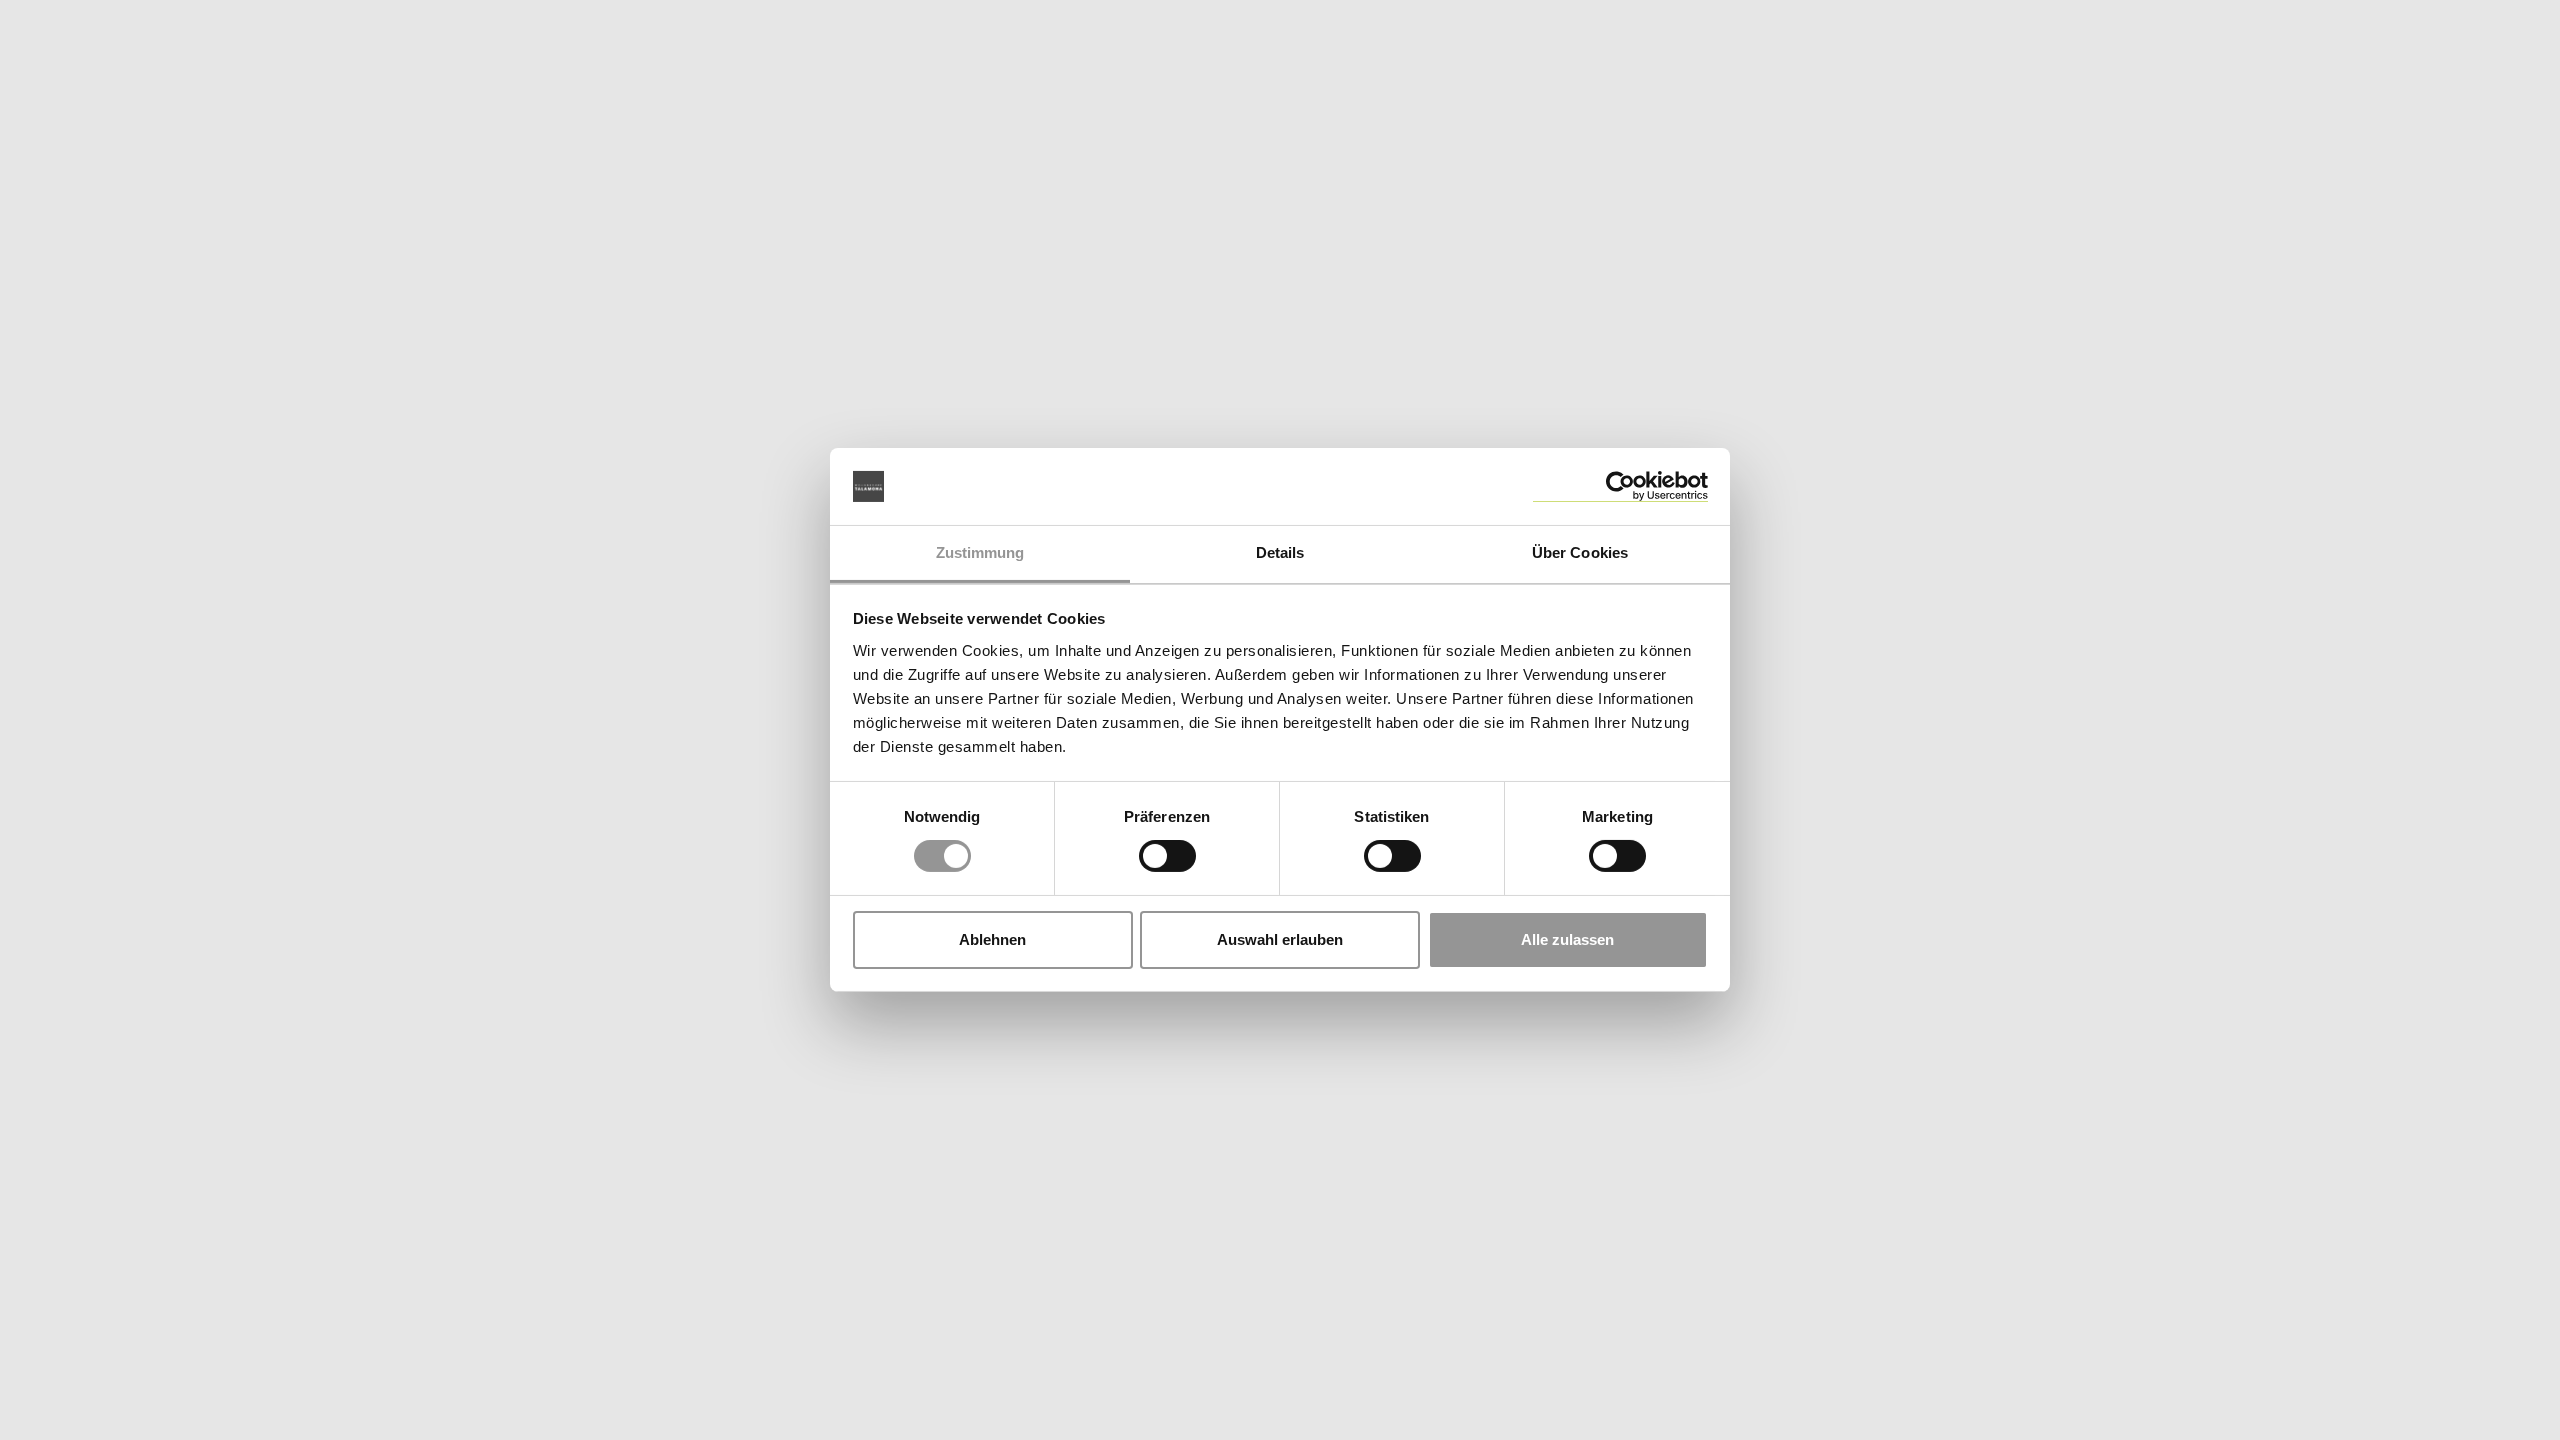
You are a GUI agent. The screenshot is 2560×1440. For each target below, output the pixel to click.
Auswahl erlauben (1280, 939)
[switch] (1167, 856)
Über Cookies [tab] (1580, 552)
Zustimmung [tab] (980, 552)
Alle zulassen (1567, 939)
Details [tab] (1280, 552)
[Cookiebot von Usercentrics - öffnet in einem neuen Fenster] (1620, 486)
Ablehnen (992, 939)
